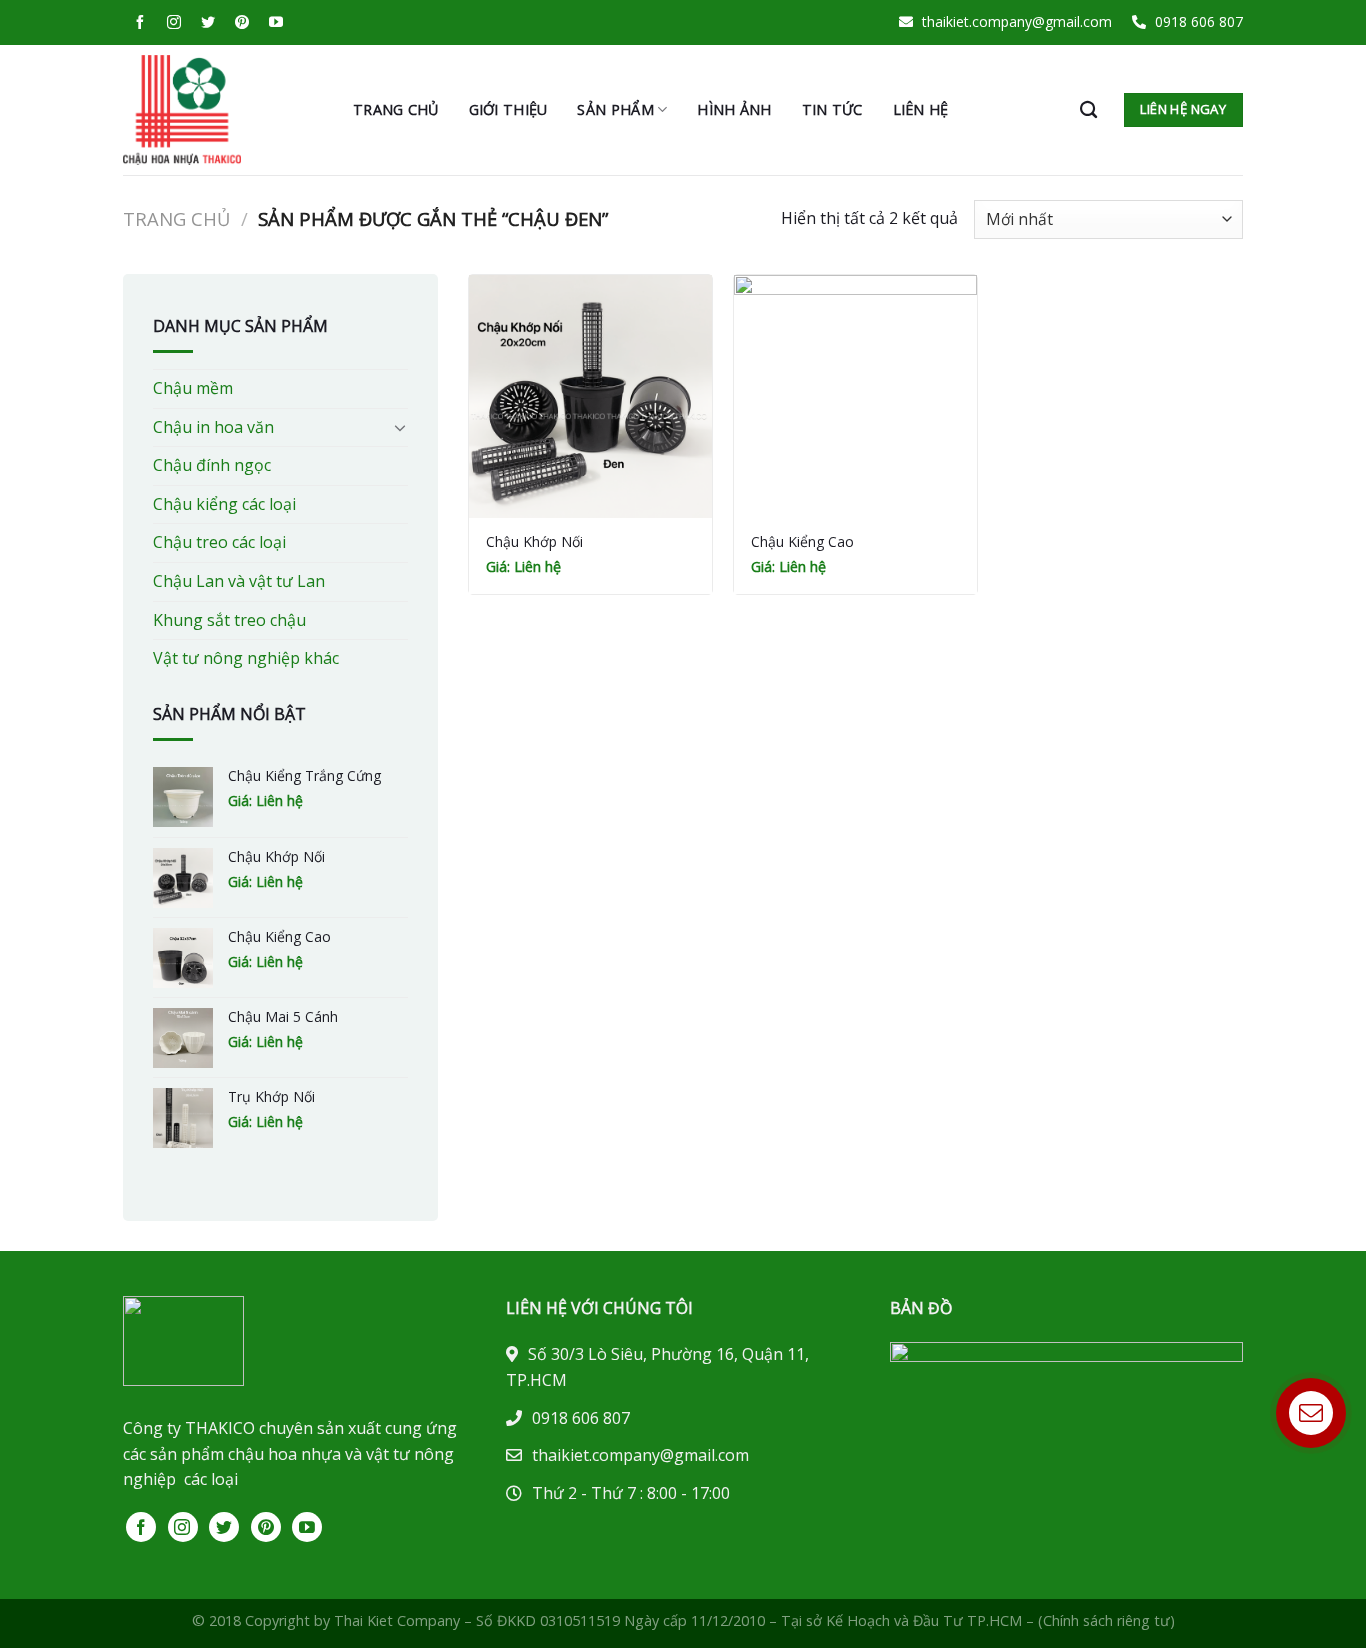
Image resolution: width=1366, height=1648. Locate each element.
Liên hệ (921, 109)
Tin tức (832, 109)
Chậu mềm (193, 388)
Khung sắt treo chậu (229, 620)
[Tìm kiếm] (1088, 110)
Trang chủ (396, 109)
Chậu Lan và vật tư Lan (239, 581)
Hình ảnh (734, 109)
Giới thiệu (508, 109)
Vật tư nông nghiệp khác (246, 658)
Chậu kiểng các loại (224, 504)
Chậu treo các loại (219, 542)
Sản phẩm (615, 109)
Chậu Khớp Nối (534, 542)
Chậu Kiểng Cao (802, 542)
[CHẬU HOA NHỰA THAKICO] (223, 110)
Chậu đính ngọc (212, 465)
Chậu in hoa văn (213, 427)
